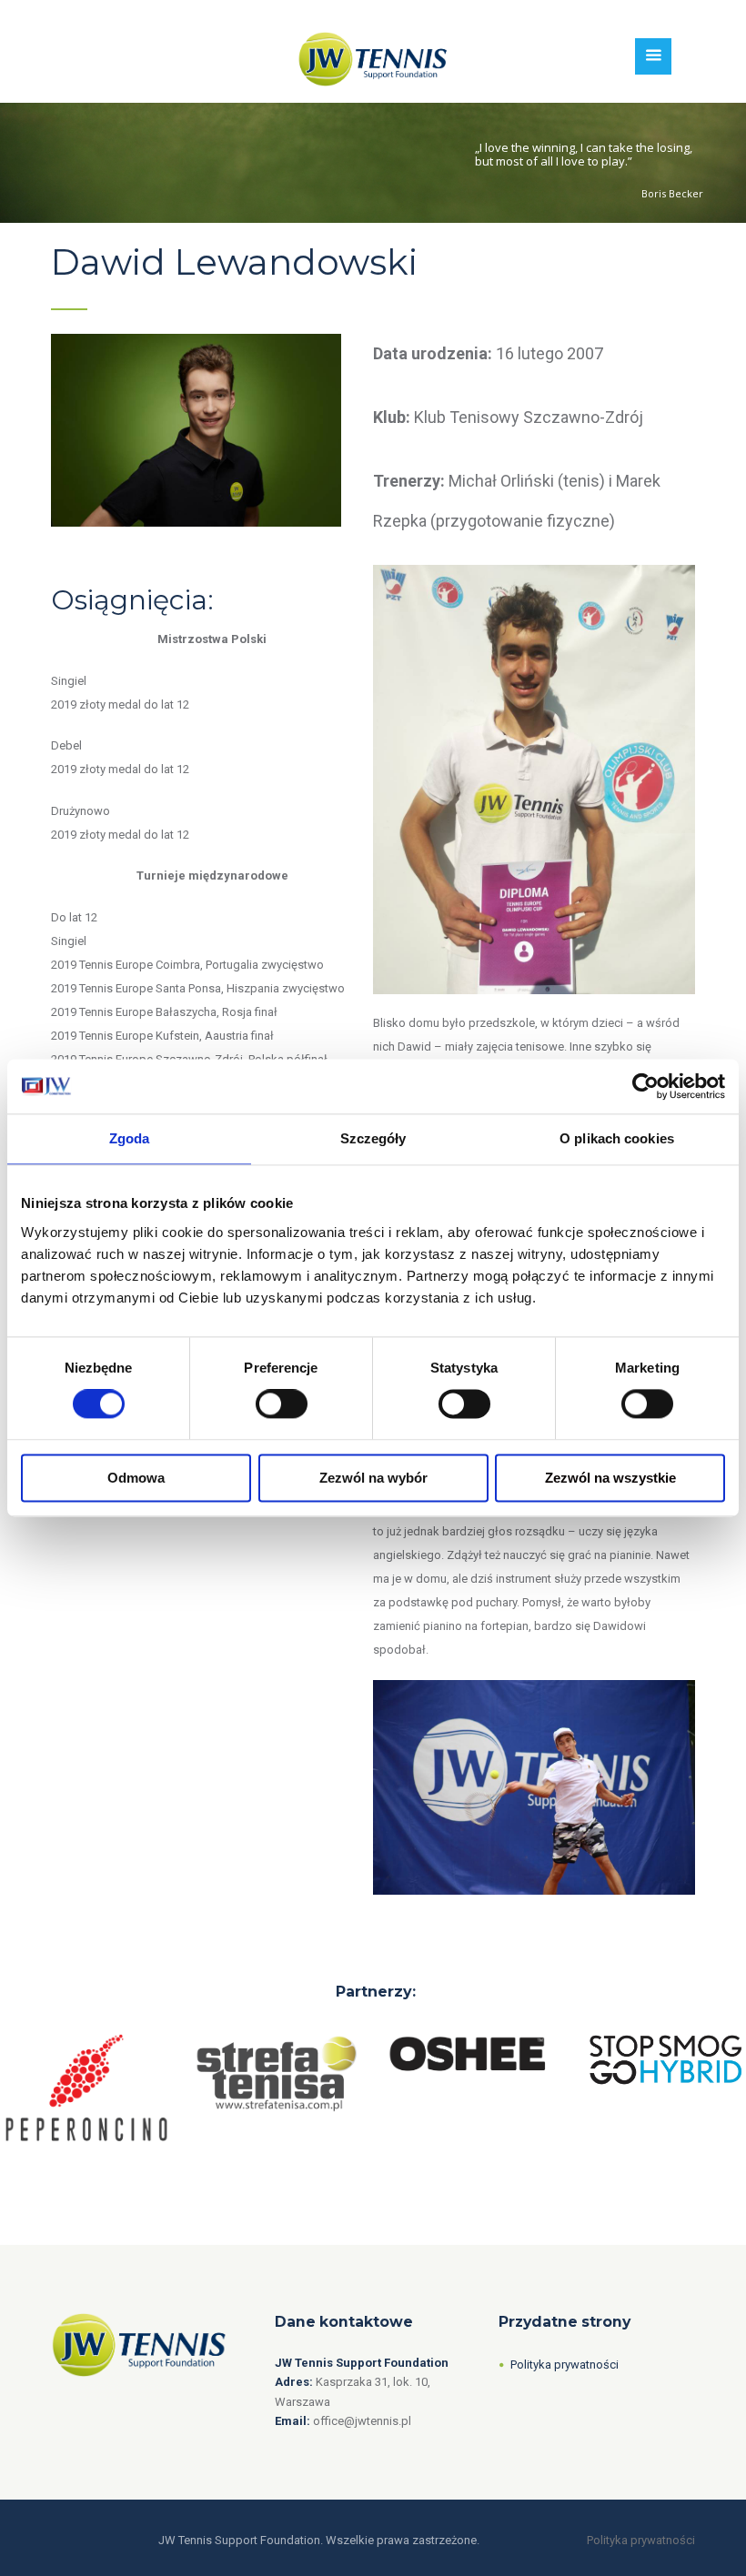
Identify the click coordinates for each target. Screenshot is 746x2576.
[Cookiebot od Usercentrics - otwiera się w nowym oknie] (645, 1086)
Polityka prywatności (565, 2365)
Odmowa (136, 1478)
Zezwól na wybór (373, 1478)
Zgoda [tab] (130, 1138)
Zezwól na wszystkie (610, 1478)
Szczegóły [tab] (373, 1138)
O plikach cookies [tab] (617, 1138)
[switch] (282, 1404)
